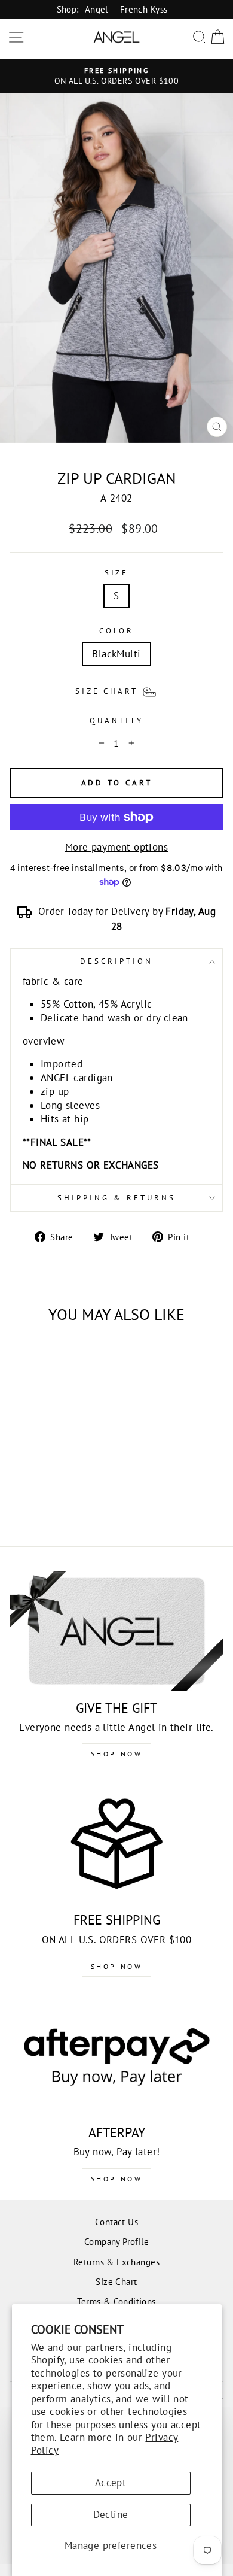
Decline (111, 2514)
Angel (96, 9)
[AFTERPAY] (116, 2056)
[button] (117, 691)
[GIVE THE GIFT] (116, 1631)
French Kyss (144, 9)
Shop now (117, 1966)
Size (117, 573)
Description (116, 961)
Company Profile (116, 2241)
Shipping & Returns (116, 1198)
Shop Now (117, 1754)
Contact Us (116, 2222)
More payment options (116, 847)
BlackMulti (116, 654)
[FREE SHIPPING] (116, 1843)
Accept (111, 2483)
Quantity (117, 720)
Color (117, 631)
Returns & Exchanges (116, 2262)
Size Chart (116, 2281)
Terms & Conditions (116, 2301)
